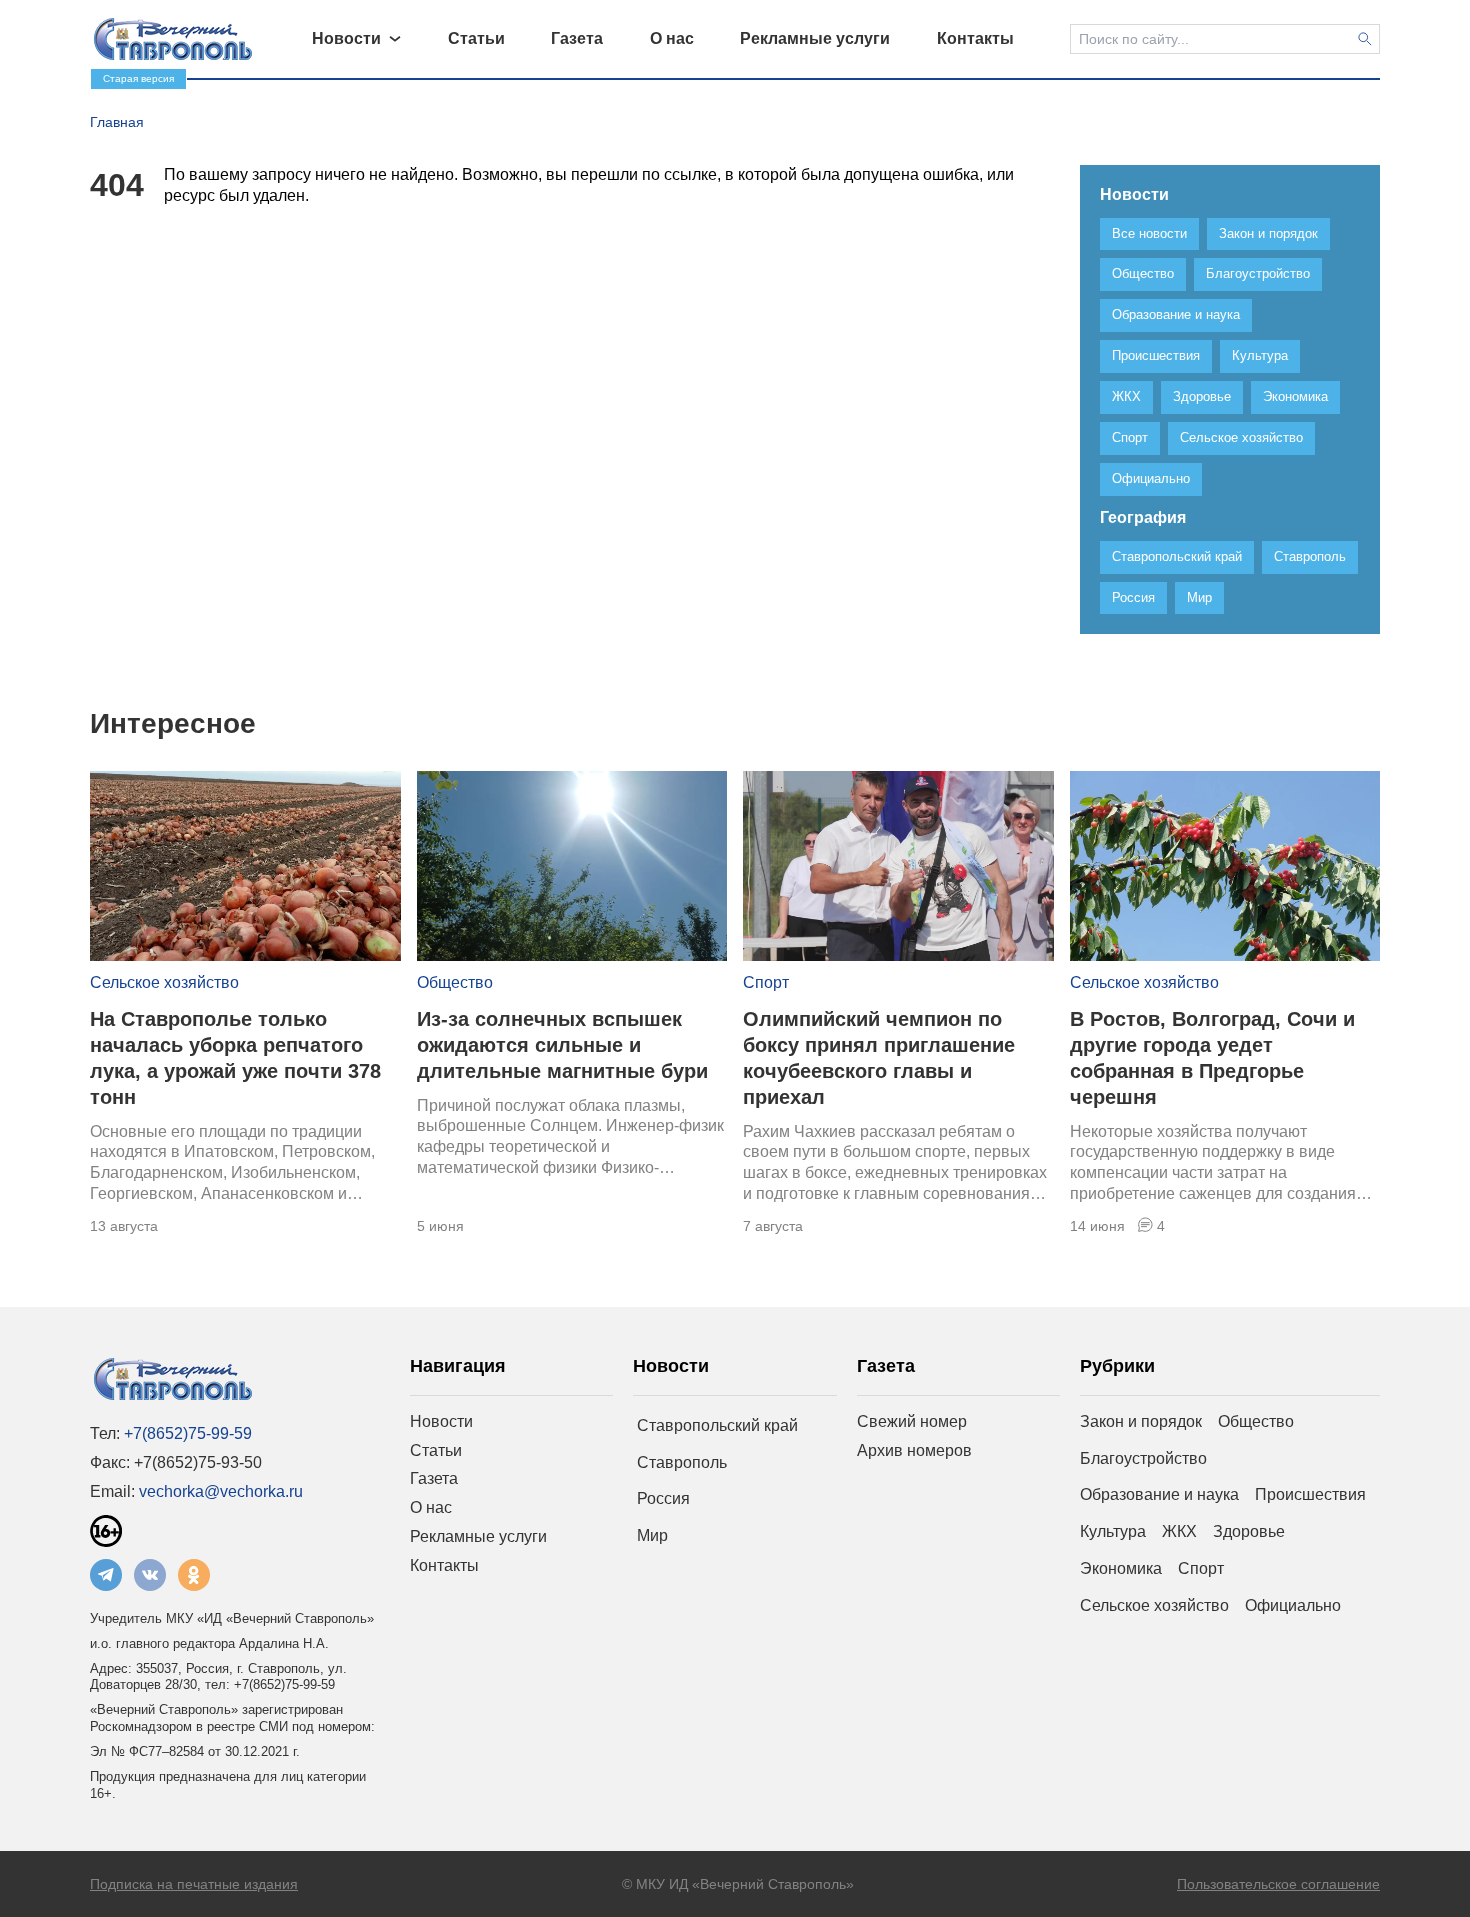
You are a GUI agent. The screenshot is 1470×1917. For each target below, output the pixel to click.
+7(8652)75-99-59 (188, 1433)
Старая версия (138, 78)
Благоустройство (1143, 1458)
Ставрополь (682, 1462)
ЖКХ (1179, 1531)
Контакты (444, 1565)
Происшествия (1310, 1494)
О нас (431, 1507)
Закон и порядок (1141, 1421)
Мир (652, 1535)
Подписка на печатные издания (194, 1884)
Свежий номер (912, 1421)
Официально (1293, 1605)
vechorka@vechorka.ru (221, 1491)
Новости (441, 1421)
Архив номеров (914, 1450)
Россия (663, 1498)
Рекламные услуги (478, 1536)
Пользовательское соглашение (1278, 1884)
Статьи (436, 1450)
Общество (455, 982)
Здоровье (1249, 1531)
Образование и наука (1159, 1494)
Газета (434, 1478)
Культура (1113, 1531)
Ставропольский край (717, 1425)
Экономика (1121, 1568)
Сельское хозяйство (164, 982)
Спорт (766, 982)
